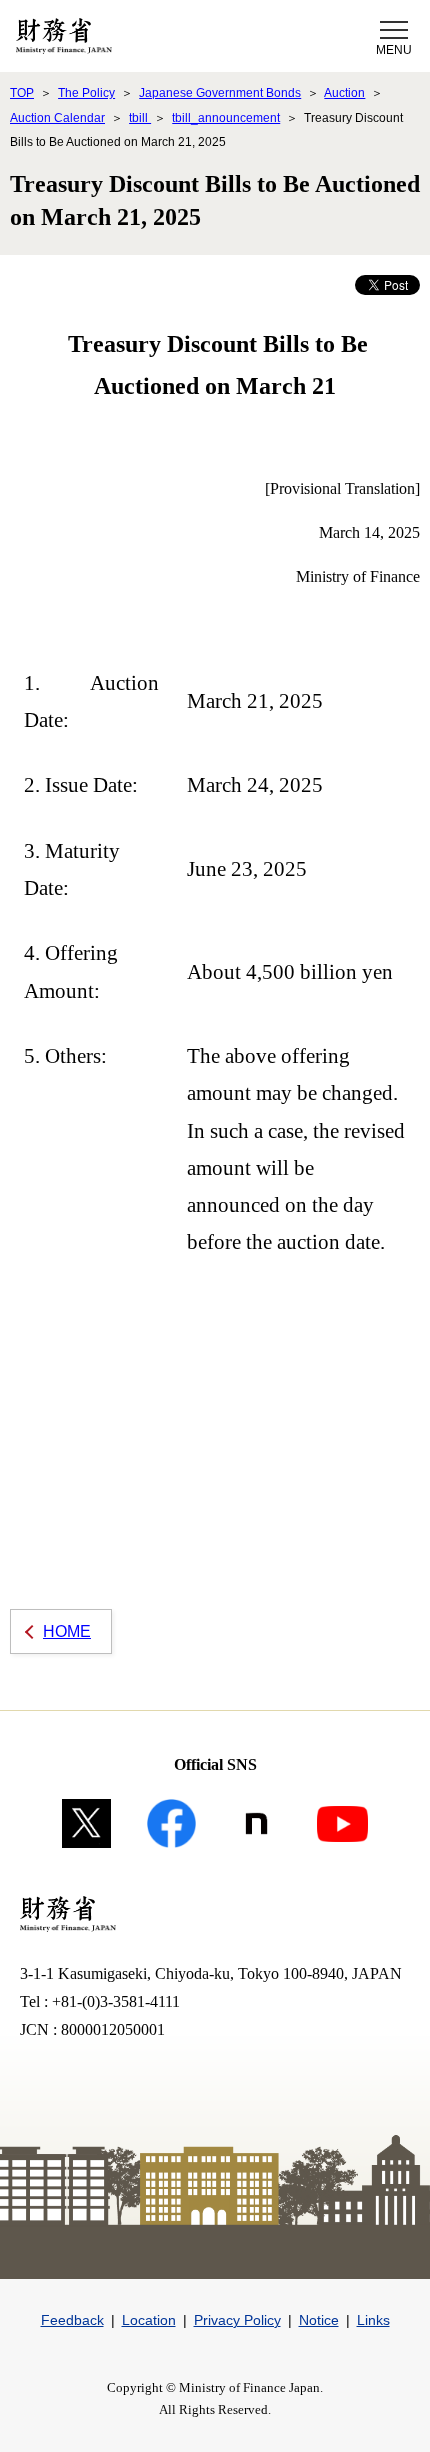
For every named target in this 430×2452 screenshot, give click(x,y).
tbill (140, 118)
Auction (344, 93)
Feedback (72, 2320)
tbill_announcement (226, 118)
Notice (319, 2320)
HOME (67, 1631)
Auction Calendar (57, 118)
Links (373, 2320)
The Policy (86, 93)
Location (149, 2320)
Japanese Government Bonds (220, 93)
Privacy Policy (237, 2320)
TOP (22, 93)
